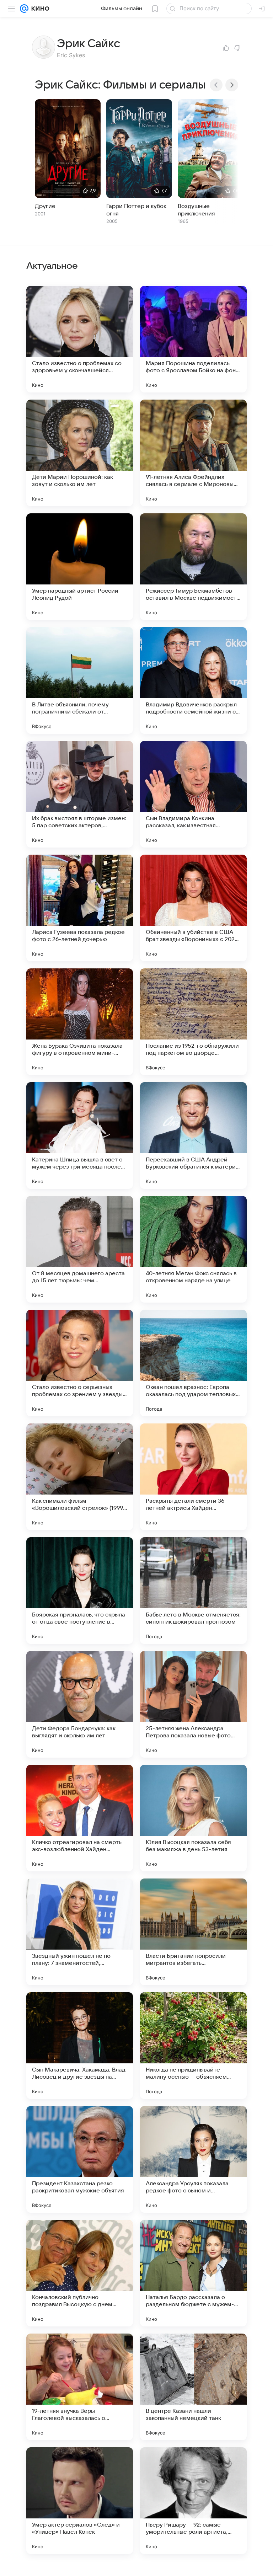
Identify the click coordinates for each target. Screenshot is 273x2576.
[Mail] (24, 9)
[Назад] (216, 85)
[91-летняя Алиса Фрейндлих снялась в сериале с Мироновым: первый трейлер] (193, 453)
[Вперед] (232, 85)
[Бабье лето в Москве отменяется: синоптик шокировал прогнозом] (193, 1591)
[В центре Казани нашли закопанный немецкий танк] (193, 2387)
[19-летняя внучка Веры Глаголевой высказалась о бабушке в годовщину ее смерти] (80, 2387)
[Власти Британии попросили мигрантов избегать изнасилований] (193, 1932)
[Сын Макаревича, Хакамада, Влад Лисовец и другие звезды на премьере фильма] (80, 2046)
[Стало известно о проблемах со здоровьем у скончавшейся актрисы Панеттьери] (80, 339)
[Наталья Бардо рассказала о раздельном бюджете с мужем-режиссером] (193, 2273)
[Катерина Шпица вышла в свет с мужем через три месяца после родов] (80, 1135)
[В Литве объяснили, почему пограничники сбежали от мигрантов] (80, 680)
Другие (45, 206)
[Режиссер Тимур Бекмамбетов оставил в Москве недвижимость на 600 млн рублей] (193, 567)
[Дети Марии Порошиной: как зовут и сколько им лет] (80, 453)
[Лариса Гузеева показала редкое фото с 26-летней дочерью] (80, 908)
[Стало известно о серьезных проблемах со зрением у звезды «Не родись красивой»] (80, 1363)
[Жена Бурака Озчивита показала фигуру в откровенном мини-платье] (80, 1022)
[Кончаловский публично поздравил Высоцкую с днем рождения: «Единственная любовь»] (80, 2273)
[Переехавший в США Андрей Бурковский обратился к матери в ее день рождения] (193, 1135)
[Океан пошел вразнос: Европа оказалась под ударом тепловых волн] (193, 1363)
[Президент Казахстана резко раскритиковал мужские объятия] (80, 2159)
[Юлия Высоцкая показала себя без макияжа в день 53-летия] (193, 1818)
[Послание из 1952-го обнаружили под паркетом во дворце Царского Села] (193, 1022)
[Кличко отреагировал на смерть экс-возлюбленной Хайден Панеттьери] (80, 1818)
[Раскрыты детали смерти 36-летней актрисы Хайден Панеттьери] (193, 1477)
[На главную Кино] (39, 9)
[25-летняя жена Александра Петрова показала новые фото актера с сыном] (193, 1704)
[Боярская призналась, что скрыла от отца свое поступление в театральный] (80, 1591)
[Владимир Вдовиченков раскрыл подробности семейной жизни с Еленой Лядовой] (193, 680)
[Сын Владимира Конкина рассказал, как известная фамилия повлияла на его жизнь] (193, 794)
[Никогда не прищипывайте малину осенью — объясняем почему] (193, 2046)
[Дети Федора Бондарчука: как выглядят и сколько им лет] (80, 1704)
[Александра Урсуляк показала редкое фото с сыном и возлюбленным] (193, 2159)
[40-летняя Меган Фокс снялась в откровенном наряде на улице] (193, 1249)
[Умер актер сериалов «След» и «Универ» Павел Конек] (80, 2501)
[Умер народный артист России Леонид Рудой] (80, 567)
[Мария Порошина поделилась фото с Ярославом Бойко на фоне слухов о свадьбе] (193, 339)
